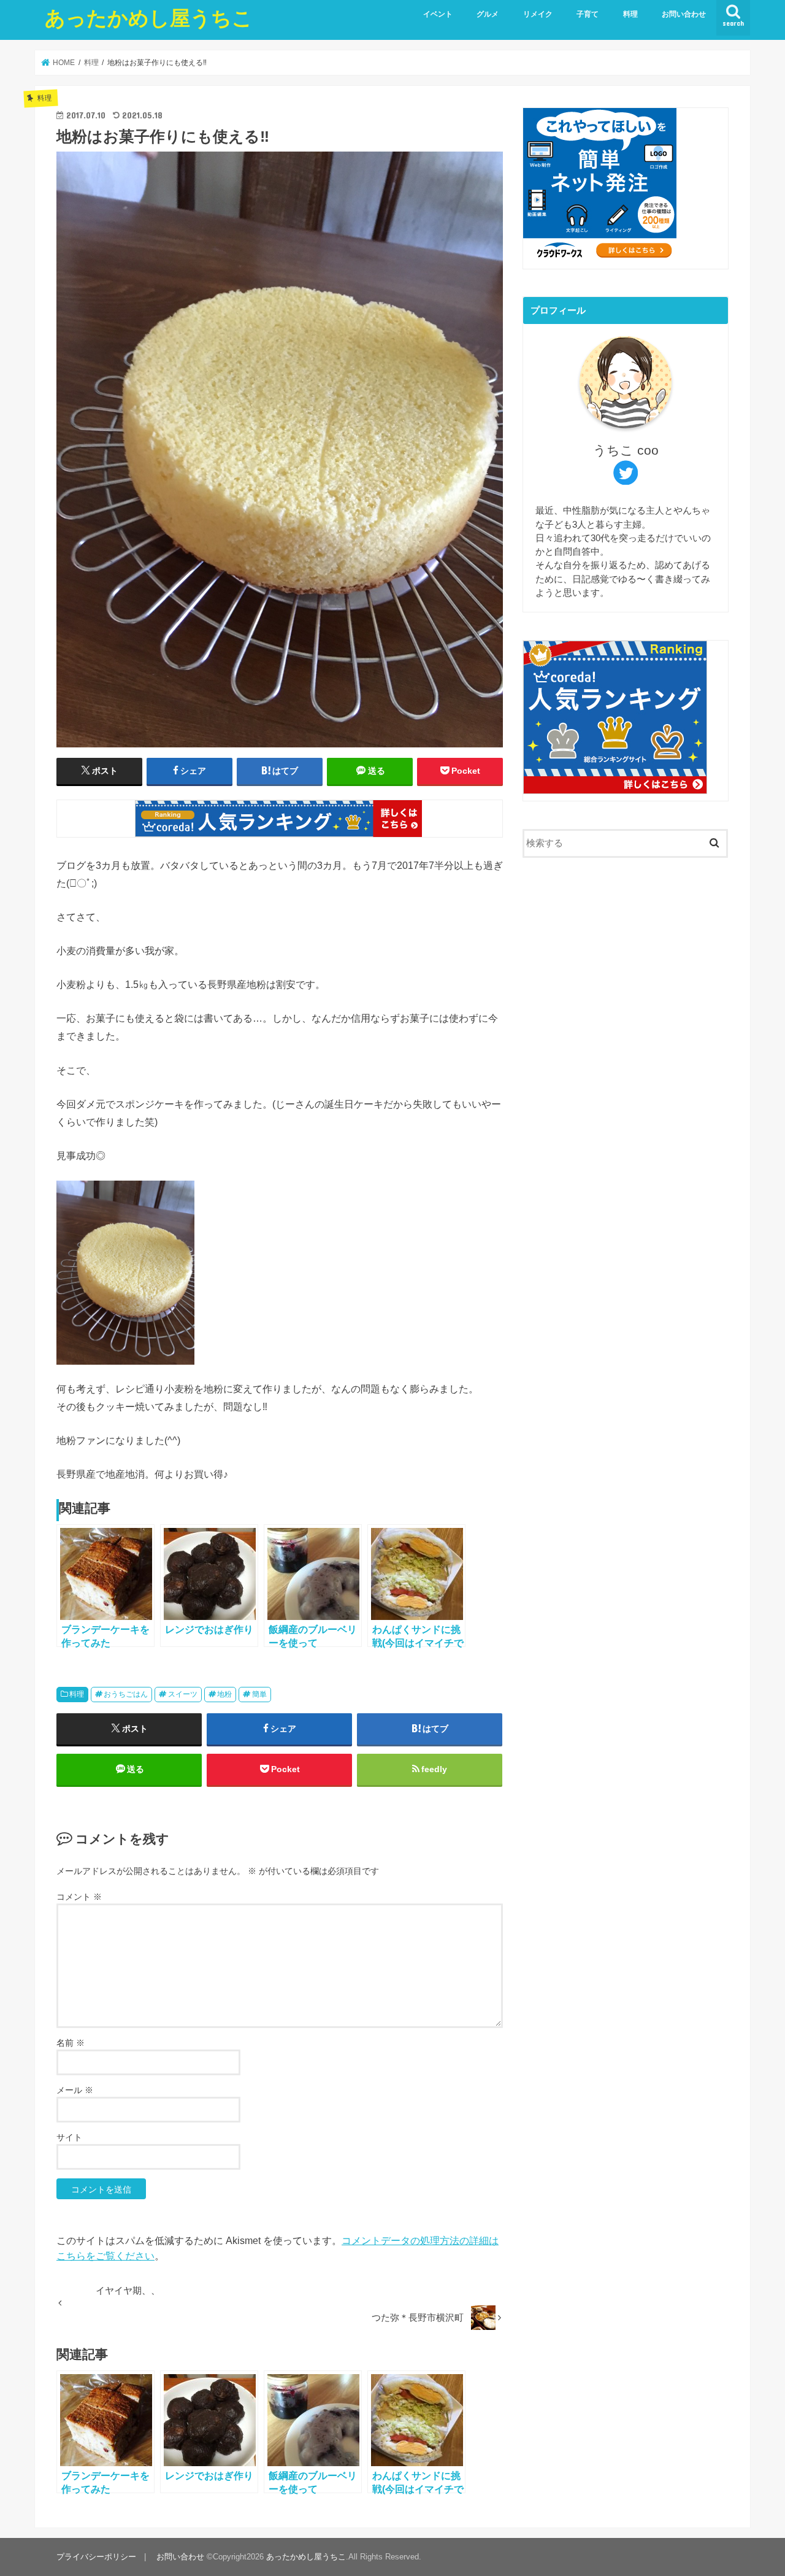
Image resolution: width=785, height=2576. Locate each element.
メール (75, 2090)
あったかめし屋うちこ (149, 17)
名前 (71, 2043)
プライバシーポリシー (96, 2557)
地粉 (224, 1694)
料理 (630, 14)
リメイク (538, 14)
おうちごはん (126, 1694)
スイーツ (183, 1694)
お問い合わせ (684, 14)
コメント (79, 1897)
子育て (588, 14)
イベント (438, 14)
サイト (69, 2137)
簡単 (259, 1694)
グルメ (488, 14)
